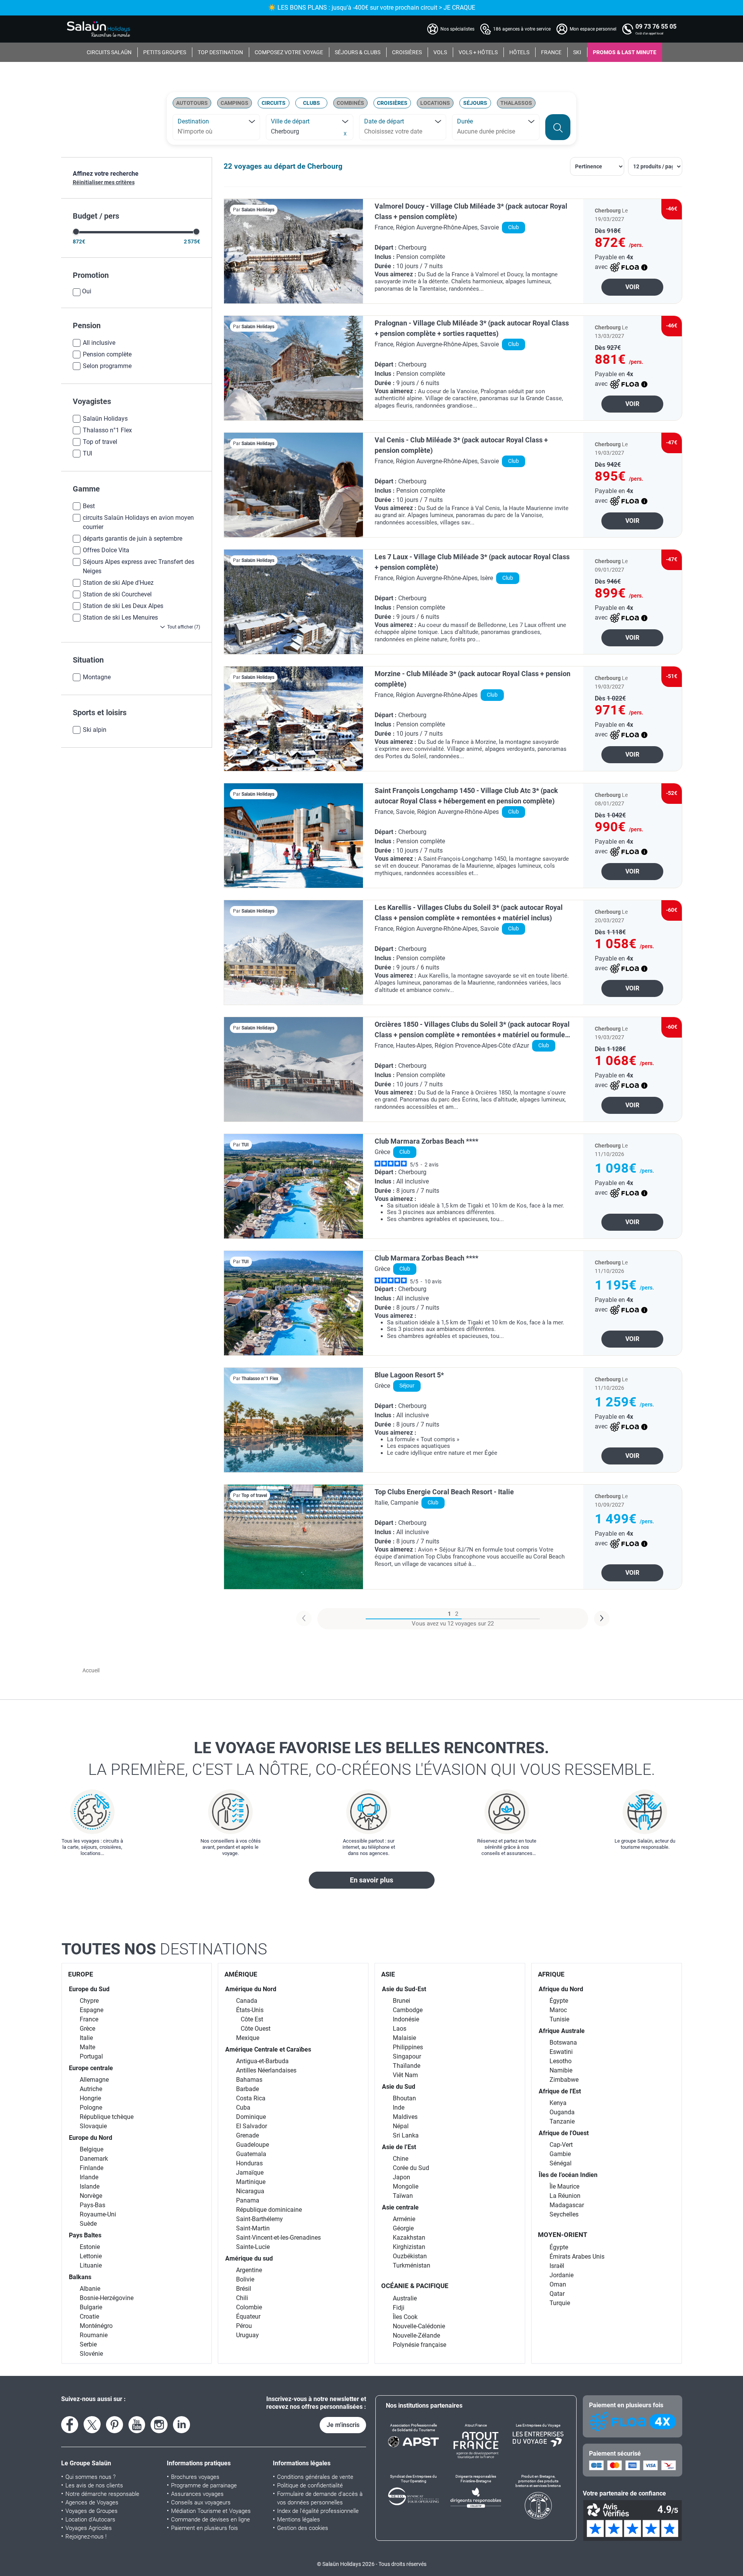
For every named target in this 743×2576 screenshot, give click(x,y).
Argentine (249, 2270)
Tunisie (559, 2019)
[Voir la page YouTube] (137, 2425)
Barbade (247, 2089)
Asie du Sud (399, 2087)
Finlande (92, 2168)
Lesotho (561, 2061)
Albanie (90, 2289)
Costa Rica (251, 2098)
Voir (632, 287)
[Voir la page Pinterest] (115, 2425)
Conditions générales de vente (315, 2477)
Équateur (248, 2317)
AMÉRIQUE (241, 1974)
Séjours (475, 103)
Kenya (558, 2103)
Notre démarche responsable (102, 2494)
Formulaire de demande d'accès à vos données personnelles (320, 2498)
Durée (465, 121)
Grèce (87, 2029)
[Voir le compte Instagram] (159, 2425)
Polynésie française (419, 2345)
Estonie (90, 2247)
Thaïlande (407, 2066)
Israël (557, 2266)
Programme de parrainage (204, 2485)
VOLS (440, 52)
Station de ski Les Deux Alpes (123, 606)
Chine (401, 2159)
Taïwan (403, 2196)
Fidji (399, 2308)
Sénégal (561, 2163)
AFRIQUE (551, 1974)
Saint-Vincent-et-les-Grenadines (278, 2238)
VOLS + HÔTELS (478, 52)
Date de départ (384, 121)
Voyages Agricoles (89, 2528)
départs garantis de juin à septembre (133, 539)
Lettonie (91, 2256)
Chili (242, 2298)
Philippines (408, 2047)
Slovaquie (93, 2126)
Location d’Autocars (90, 2519)
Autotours (192, 103)
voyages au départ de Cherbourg (288, 166)
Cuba (243, 2108)
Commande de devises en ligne (211, 2519)
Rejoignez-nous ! (86, 2537)
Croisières (392, 103)
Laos (400, 2029)
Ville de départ (290, 121)
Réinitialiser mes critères (104, 182)
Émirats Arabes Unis (577, 2257)
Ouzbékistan (410, 2256)
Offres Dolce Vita (106, 550)
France (89, 2019)
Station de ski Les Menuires (120, 617)
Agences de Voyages (92, 2502)
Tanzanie (562, 2121)
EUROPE (81, 1974)
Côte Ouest (256, 2029)
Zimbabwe (564, 2080)
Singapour (407, 2056)
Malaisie (404, 2038)
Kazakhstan (409, 2238)
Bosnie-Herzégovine (107, 2298)
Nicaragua (250, 2191)
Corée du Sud (411, 2168)
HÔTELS (519, 52)
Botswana (563, 2042)
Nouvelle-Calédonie (419, 2326)
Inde (399, 2108)
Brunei (401, 2001)
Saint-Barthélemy (259, 2219)
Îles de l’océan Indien (568, 2175)
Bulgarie (91, 2307)
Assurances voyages (197, 2494)
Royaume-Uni (98, 2214)
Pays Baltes (85, 2235)
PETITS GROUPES (165, 52)
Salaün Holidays (105, 419)
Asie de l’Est (399, 2147)
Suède (88, 2224)
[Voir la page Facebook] (70, 2425)
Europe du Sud (89, 1989)
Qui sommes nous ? (91, 2477)
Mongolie (406, 2186)
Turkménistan (412, 2265)
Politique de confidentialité (310, 2485)
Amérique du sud (249, 2258)
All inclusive (99, 343)
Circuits (274, 103)
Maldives (405, 2117)
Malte (87, 2047)
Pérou (244, 2326)
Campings (235, 103)
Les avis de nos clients (94, 2485)
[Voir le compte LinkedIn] (181, 2425)
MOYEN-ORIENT (563, 2235)
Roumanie (94, 2335)
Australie (405, 2298)
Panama (248, 2200)
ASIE (388, 1974)
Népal (401, 2126)
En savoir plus (371, 1880)
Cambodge (408, 2010)
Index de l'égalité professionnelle (318, 2511)
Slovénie (91, 2354)
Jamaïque (250, 2173)
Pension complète (107, 354)
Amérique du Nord (251, 1989)
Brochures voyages (195, 2477)
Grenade (247, 2135)
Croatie (89, 2317)
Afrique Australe (562, 2031)
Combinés (350, 103)
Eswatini (561, 2052)
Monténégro (96, 2326)
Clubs (312, 103)
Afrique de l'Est (560, 2091)
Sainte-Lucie (253, 2247)
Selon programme (107, 366)
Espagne (92, 2010)
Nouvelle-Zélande (416, 2335)
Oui (87, 291)
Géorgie (403, 2228)
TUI (87, 453)
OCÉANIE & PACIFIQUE (415, 2286)
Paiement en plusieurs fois (205, 2528)
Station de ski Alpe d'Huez (118, 583)
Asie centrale (400, 2207)
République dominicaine (269, 2210)
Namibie (561, 2070)
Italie (86, 2038)
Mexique (248, 2038)
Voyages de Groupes (92, 2511)
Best (89, 506)
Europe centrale (91, 2068)
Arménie (404, 2219)
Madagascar (567, 2205)
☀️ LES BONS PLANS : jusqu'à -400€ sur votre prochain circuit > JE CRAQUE (372, 8)
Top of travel (100, 442)
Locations (435, 103)
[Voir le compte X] (92, 2425)
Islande (90, 2186)
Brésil (244, 2289)
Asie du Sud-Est (404, 1989)
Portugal (91, 2056)
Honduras (249, 2163)
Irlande (89, 2177)
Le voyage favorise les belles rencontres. (372, 1759)
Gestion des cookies (303, 2528)
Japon (401, 2177)
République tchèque (107, 2117)
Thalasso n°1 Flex (107, 430)
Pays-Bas (92, 2205)
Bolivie (245, 2279)
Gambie (560, 2154)
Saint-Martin (253, 2228)
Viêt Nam (405, 2075)
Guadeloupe (253, 2145)
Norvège (91, 2196)
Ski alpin (95, 730)
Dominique (251, 2117)
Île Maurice (564, 2186)
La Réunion (565, 2196)
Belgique (92, 2149)
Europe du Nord (91, 2138)
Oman (558, 2284)
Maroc (558, 2010)
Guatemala (251, 2154)
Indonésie (406, 2019)
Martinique (251, 2182)
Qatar (557, 2294)
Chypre (89, 2001)
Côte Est (252, 2019)
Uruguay (247, 2335)
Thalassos (516, 103)
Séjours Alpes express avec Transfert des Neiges (139, 566)
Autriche (91, 2089)
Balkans (80, 2277)
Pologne (91, 2108)
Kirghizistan (409, 2247)
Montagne (97, 677)
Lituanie (91, 2265)
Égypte (559, 2001)
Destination (193, 121)
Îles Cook (405, 2317)
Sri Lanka (406, 2135)
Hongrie (90, 2098)
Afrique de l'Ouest (564, 2133)
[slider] (76, 232)
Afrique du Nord (561, 1989)
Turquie (560, 2303)
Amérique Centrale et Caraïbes (268, 2049)
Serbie (88, 2344)
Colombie (249, 2307)
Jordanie (562, 2275)
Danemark (94, 2159)
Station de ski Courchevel (117, 594)
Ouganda (562, 2112)
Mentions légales (299, 2519)
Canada (247, 2001)
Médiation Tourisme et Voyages (211, 2511)
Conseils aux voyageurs (201, 2502)
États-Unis (250, 2010)
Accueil (91, 1670)
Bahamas (249, 2080)
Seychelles (564, 2214)
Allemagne (94, 2080)
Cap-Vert (561, 2145)
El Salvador (252, 2126)
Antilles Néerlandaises (266, 2070)
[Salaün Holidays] (99, 29)
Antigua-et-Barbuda (262, 2061)
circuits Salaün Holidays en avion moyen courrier (138, 522)
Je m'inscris (343, 2425)
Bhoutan (404, 2098)
